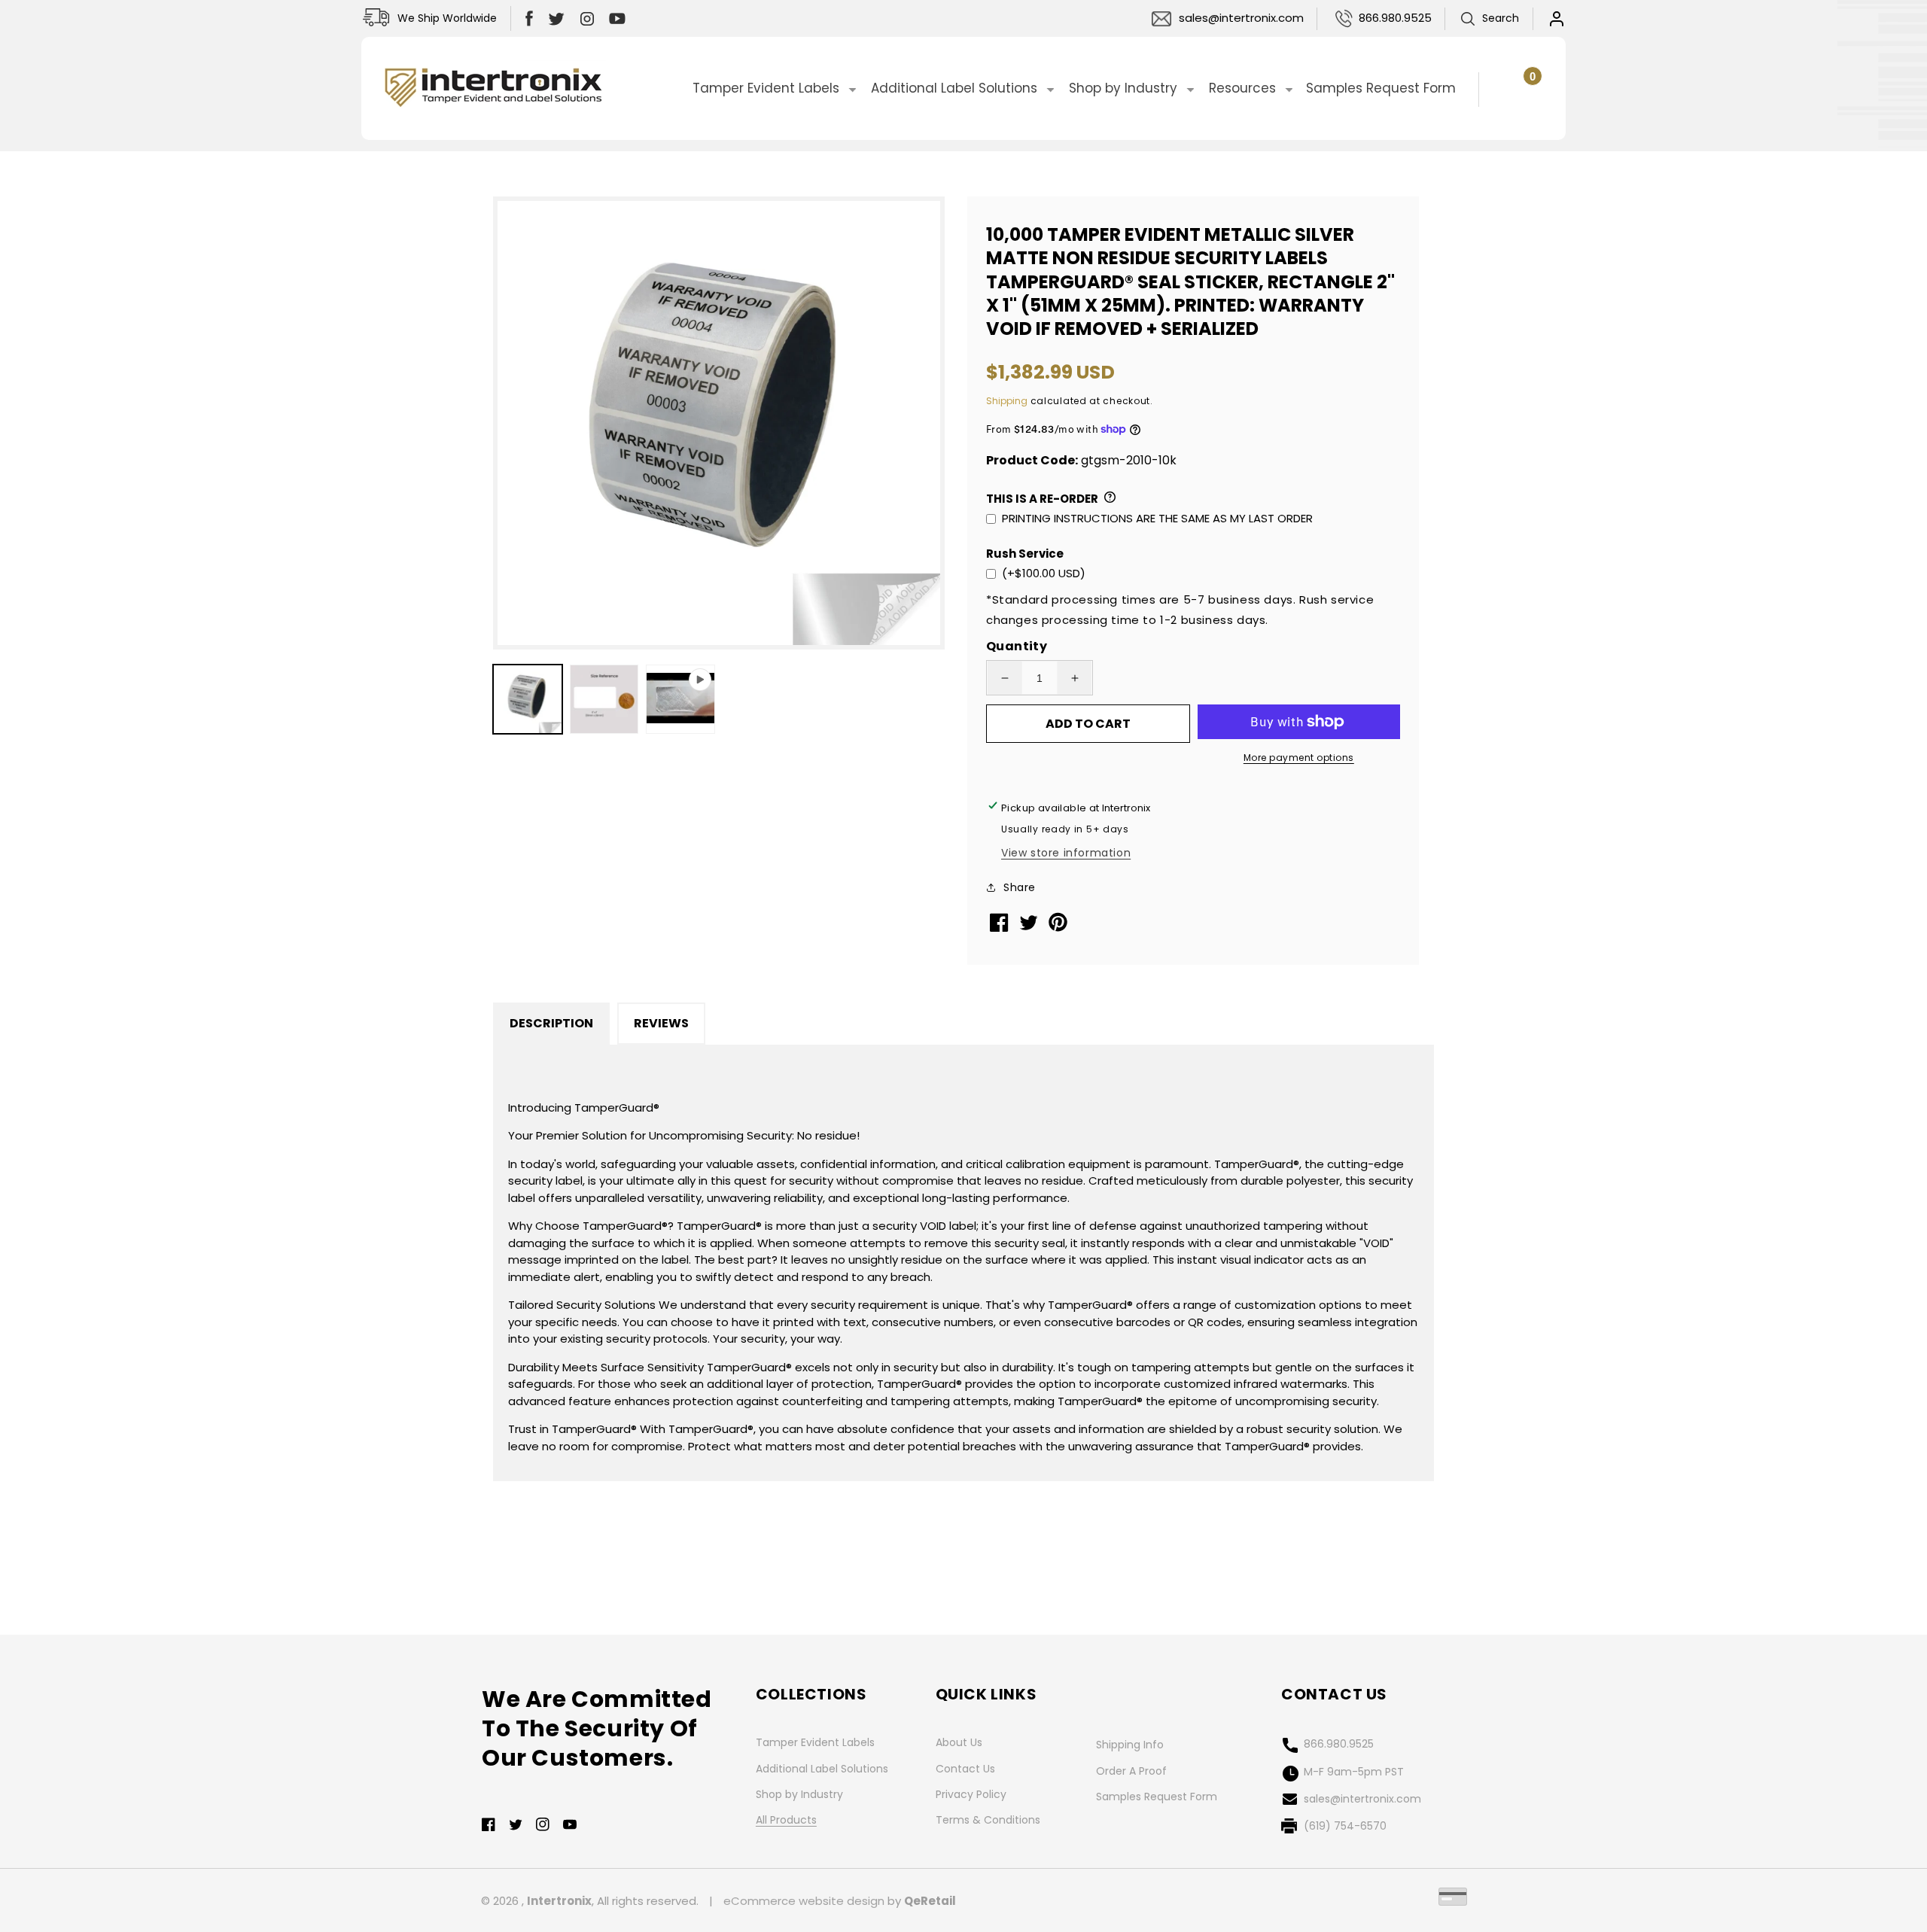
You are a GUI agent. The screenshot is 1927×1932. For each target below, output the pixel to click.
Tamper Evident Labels (815, 1742)
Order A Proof (1131, 1771)
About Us (959, 1742)
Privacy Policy (971, 1794)
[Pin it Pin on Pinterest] (1059, 928)
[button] (1489, 19)
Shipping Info (1130, 1745)
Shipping (1007, 401)
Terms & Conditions (988, 1820)
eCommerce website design (804, 1901)
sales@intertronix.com (1241, 18)
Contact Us (965, 1769)
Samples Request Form (1157, 1797)
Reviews (661, 1023)
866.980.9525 (1395, 18)
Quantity (1017, 646)
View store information (1066, 853)
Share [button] (1020, 887)
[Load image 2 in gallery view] (604, 699)
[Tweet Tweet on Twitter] (1030, 926)
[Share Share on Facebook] (1001, 928)
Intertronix (559, 1901)
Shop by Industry (799, 1794)
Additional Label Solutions (822, 1769)
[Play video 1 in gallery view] (680, 699)
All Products (786, 1820)
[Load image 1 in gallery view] (528, 699)
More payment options (1299, 758)
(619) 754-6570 (1345, 1826)
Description (551, 1023)
